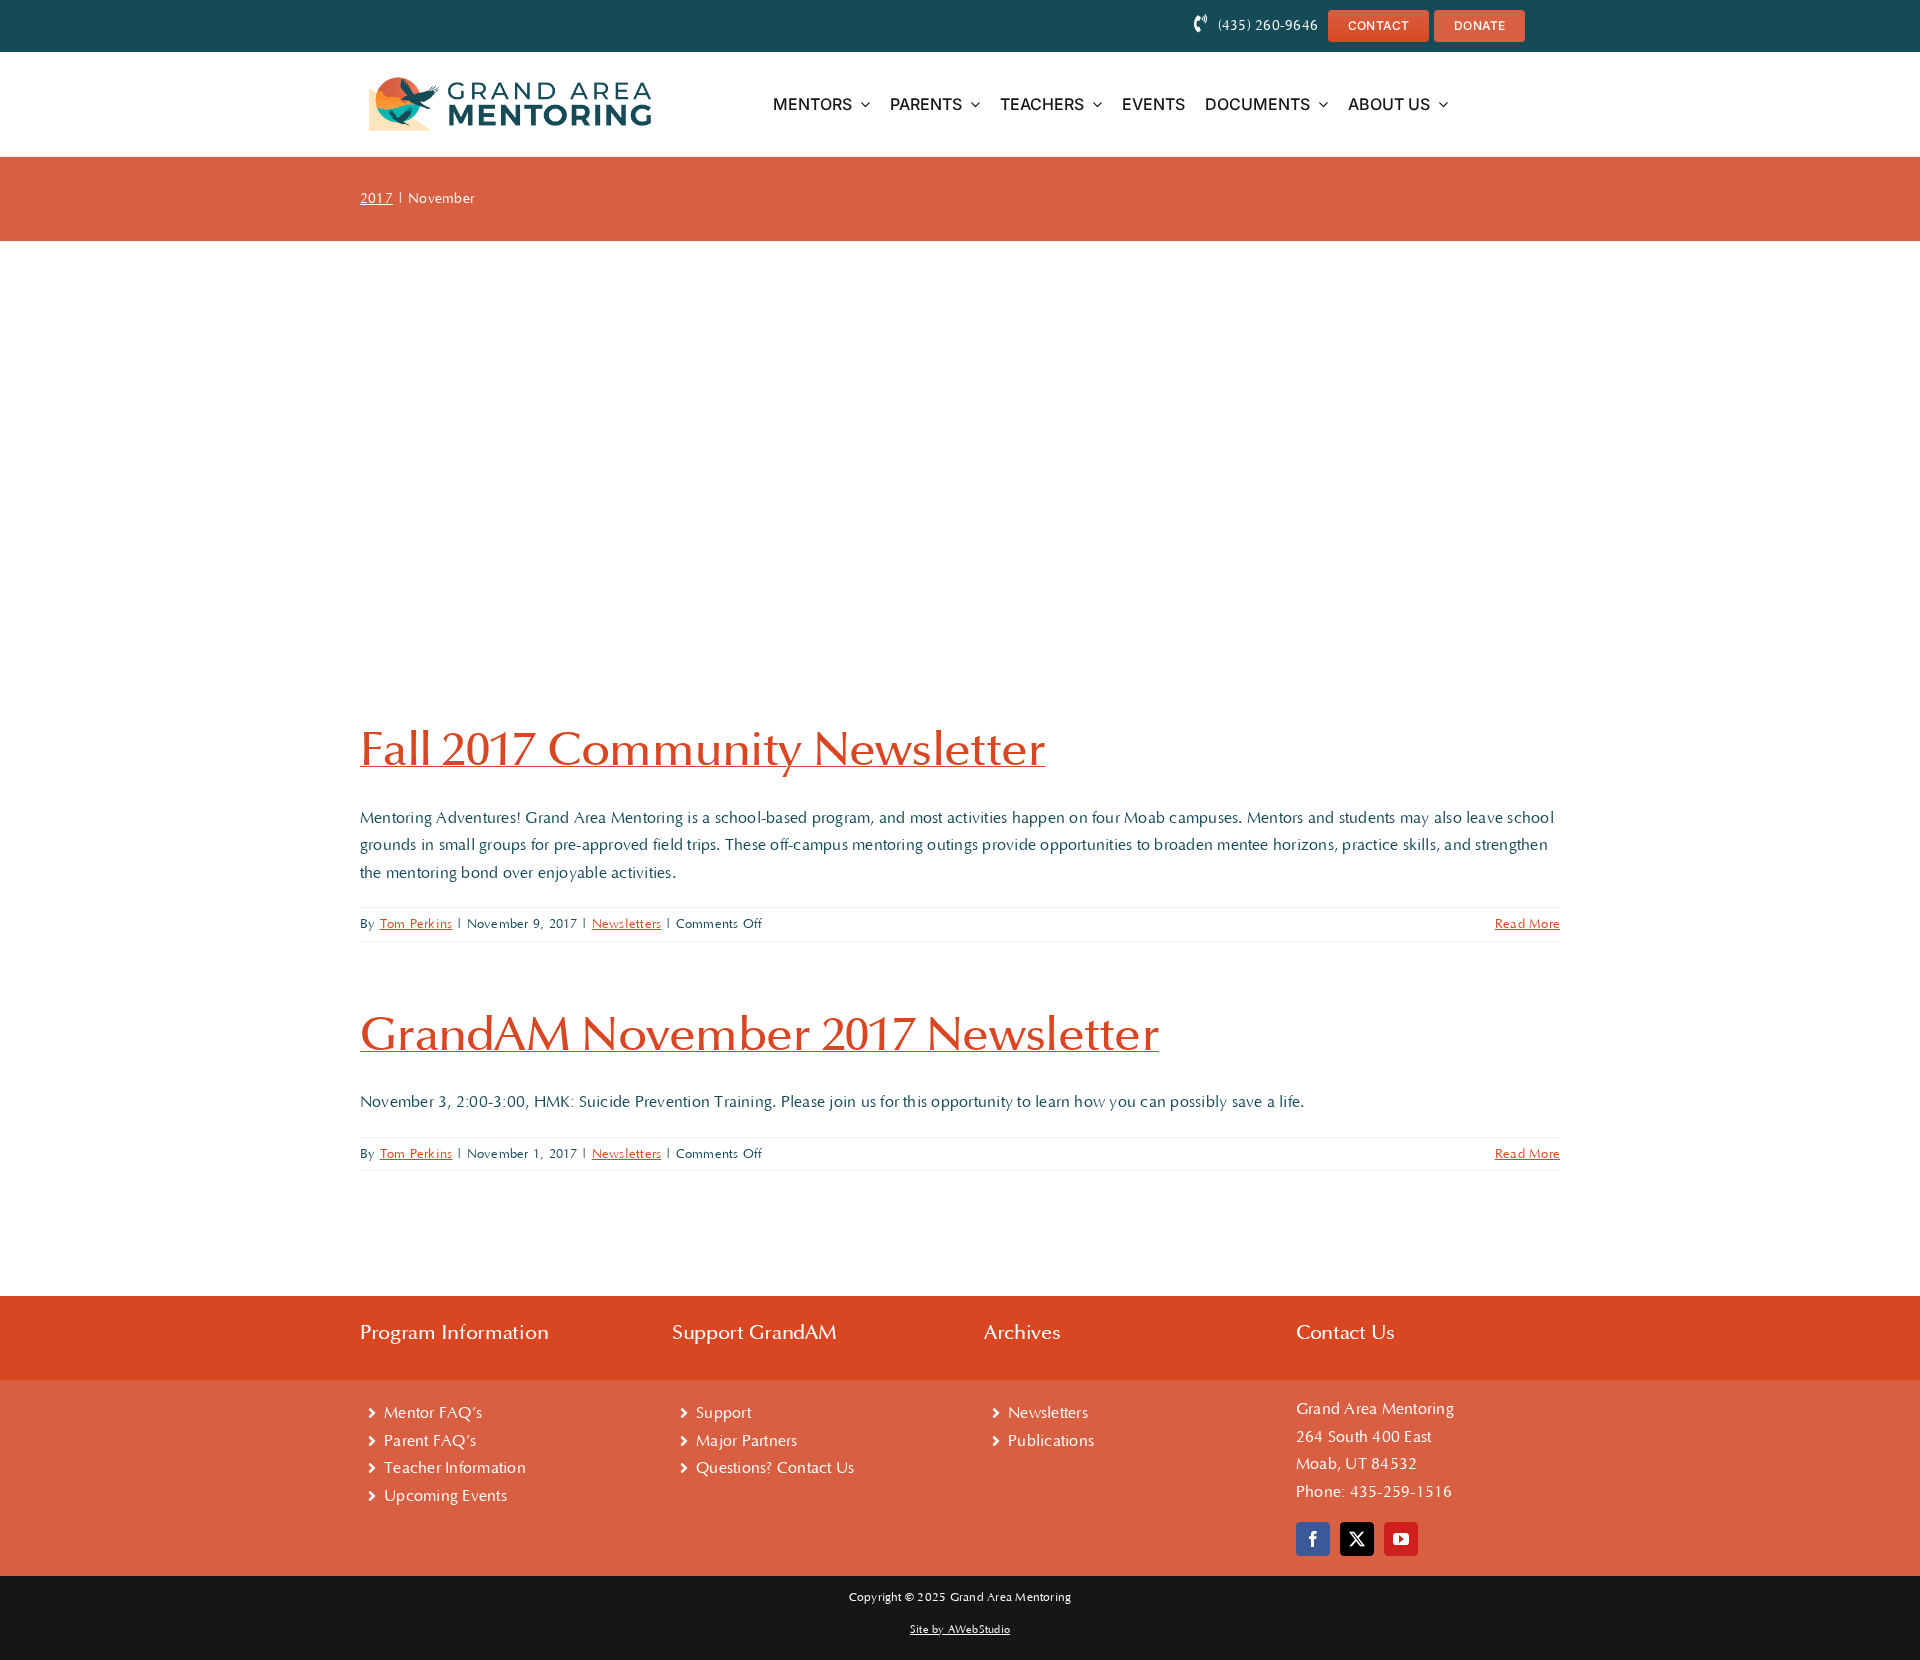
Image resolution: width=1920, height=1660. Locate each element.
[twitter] (1357, 1539)
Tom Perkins (416, 924)
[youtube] (1401, 1539)
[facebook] (1313, 1539)
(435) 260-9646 (1268, 26)
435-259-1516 (1401, 1492)
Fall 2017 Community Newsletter (702, 750)
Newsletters (627, 924)
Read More (1527, 924)
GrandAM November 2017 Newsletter (759, 1035)
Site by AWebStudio (960, 1630)
